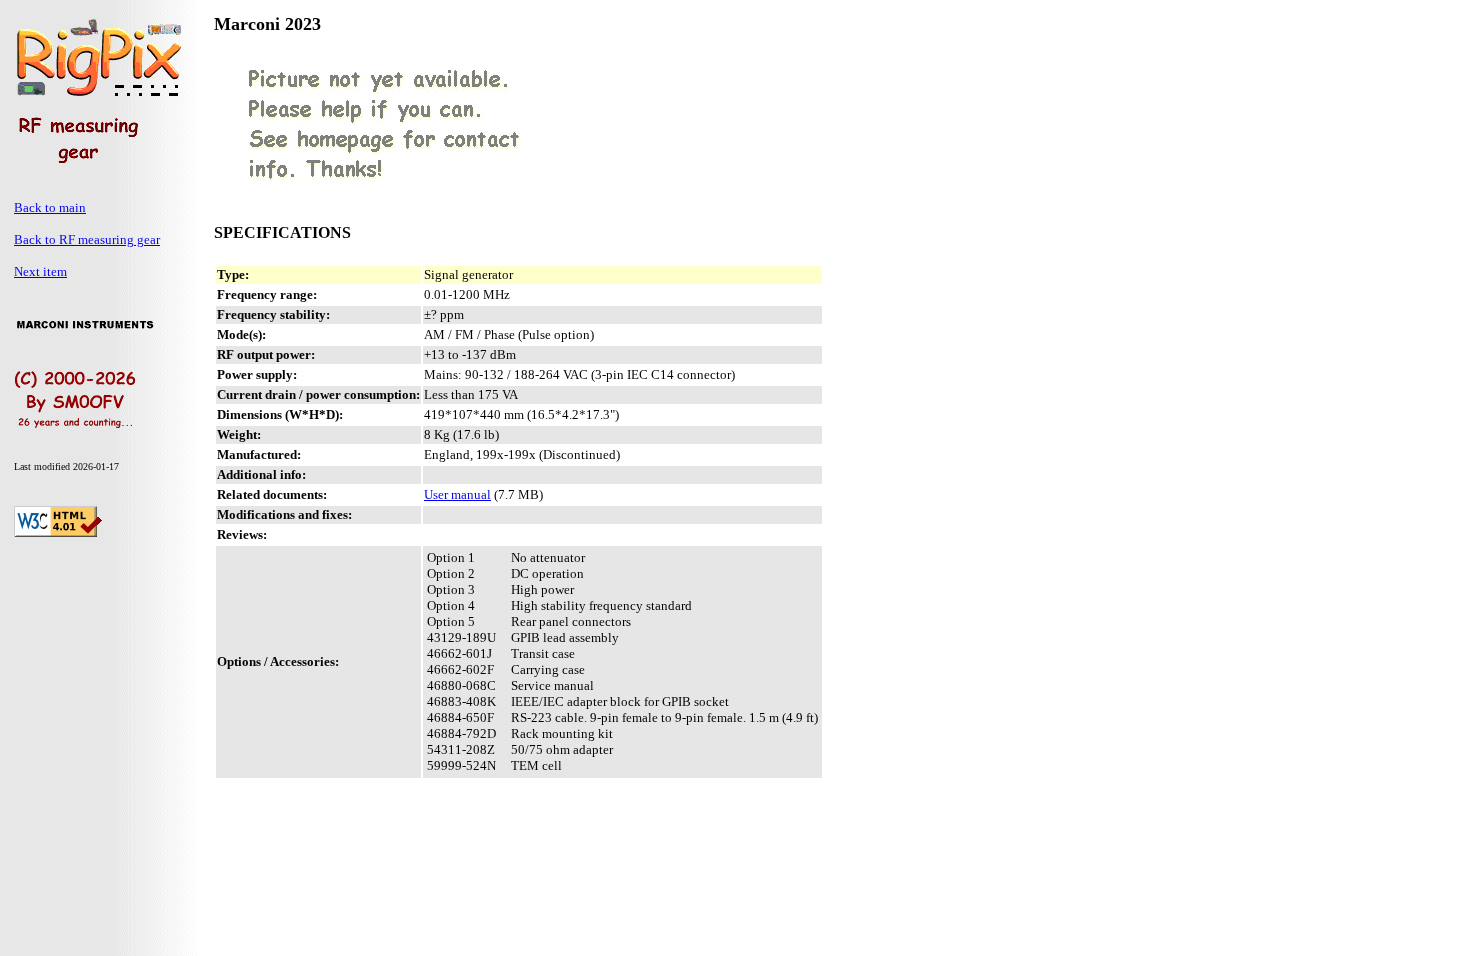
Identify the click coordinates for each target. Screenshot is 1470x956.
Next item (40, 271)
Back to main (50, 207)
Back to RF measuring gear (87, 239)
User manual (457, 494)
